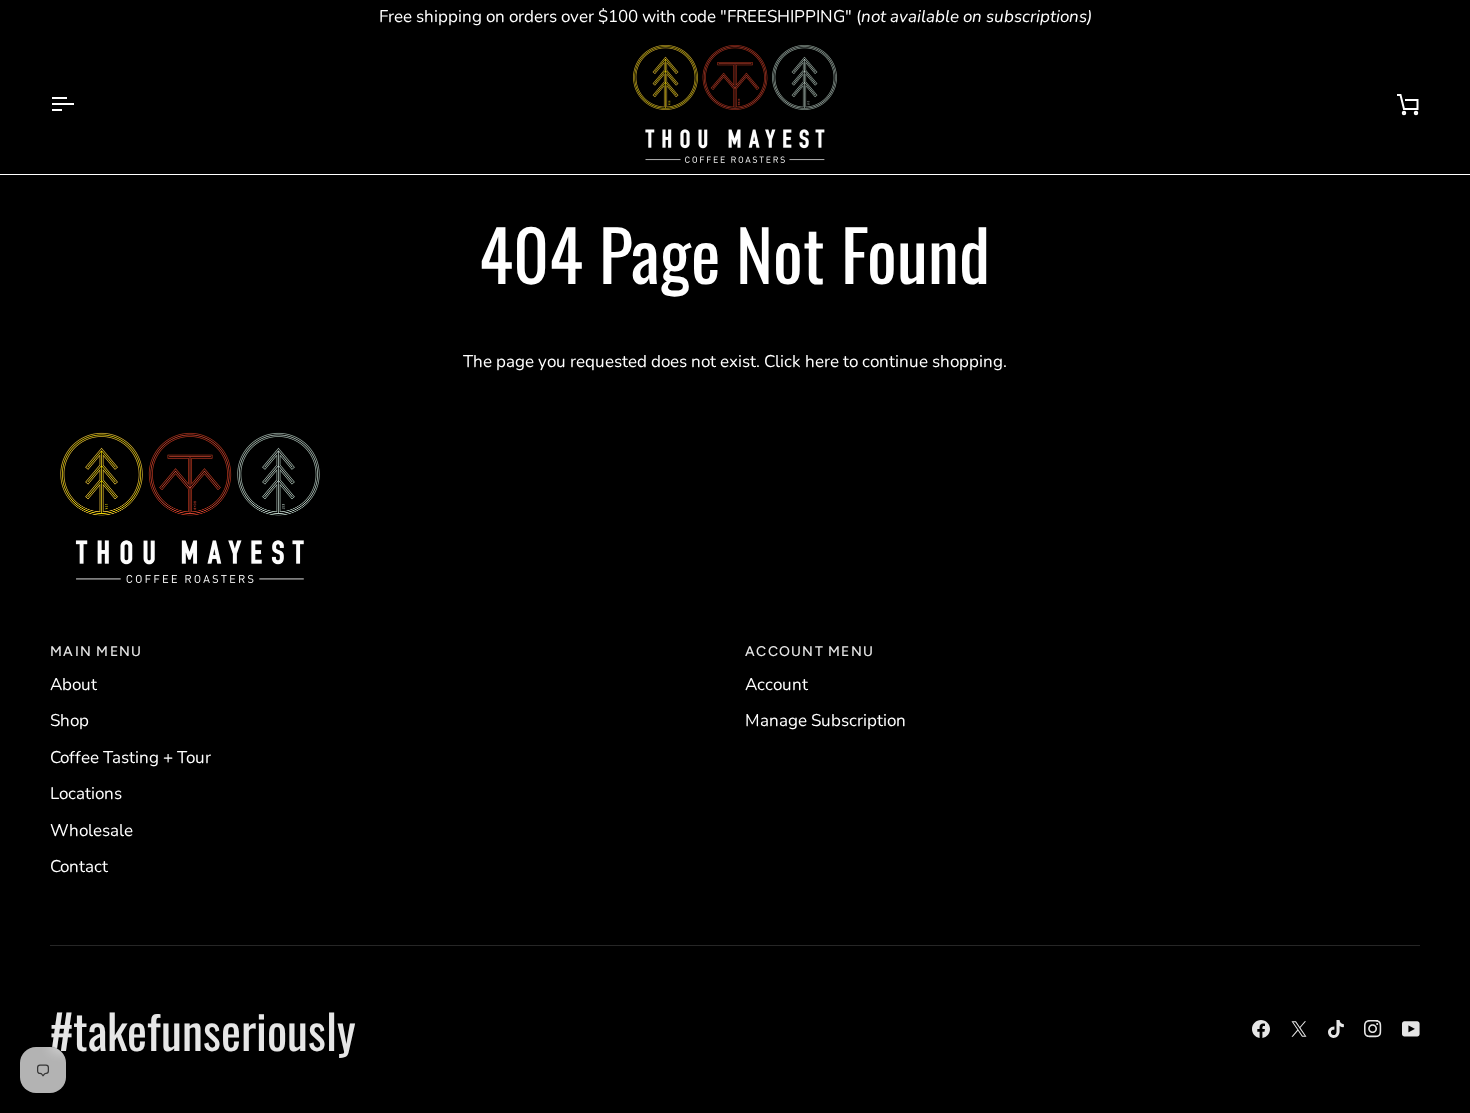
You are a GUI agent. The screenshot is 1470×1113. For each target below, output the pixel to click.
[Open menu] (80, 104)
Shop (69, 720)
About (73, 684)
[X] (1299, 1029)
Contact (79, 866)
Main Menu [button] (96, 651)
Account (776, 684)
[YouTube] (1411, 1029)
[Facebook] (1261, 1029)
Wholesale (91, 830)
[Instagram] (1373, 1029)
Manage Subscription (825, 720)
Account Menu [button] (809, 651)
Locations (86, 793)
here (822, 361)
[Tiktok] (1336, 1029)
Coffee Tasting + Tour (130, 757)
